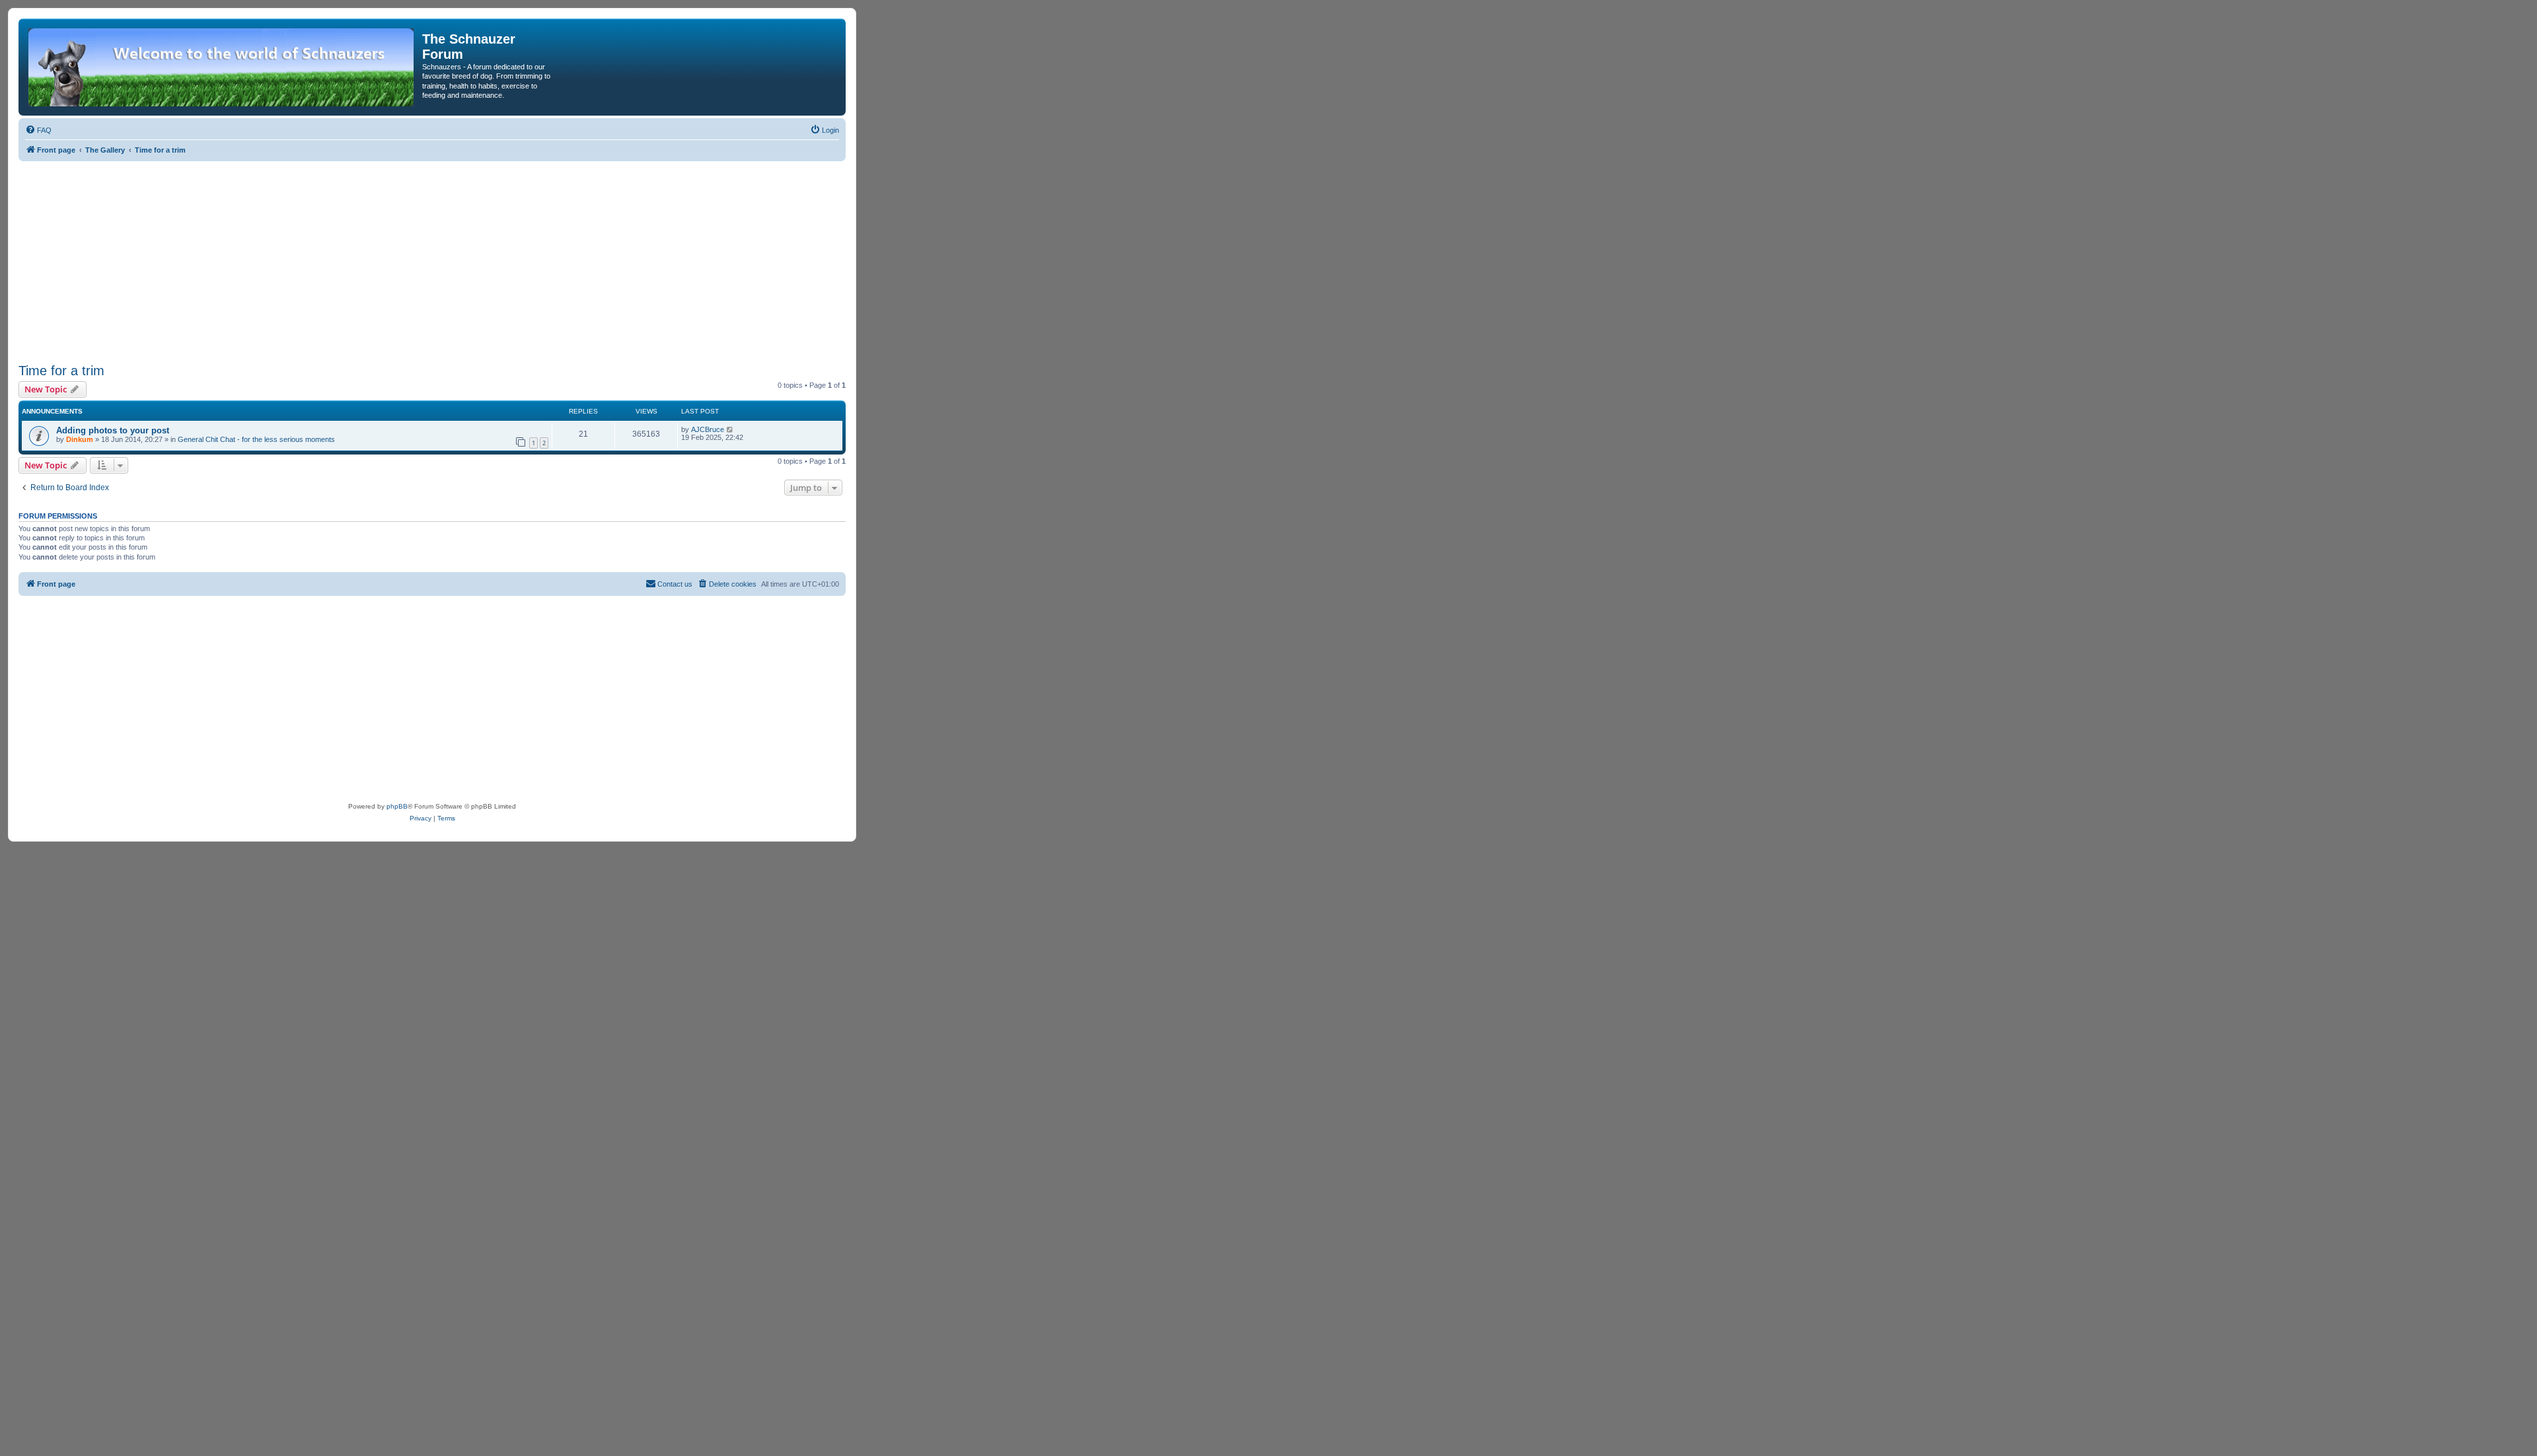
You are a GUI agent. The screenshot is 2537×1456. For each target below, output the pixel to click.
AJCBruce (708, 429)
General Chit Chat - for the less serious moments (256, 439)
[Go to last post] (730, 429)
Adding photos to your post (113, 430)
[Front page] (222, 67)
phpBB (397, 806)
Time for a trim (61, 371)
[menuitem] (38, 130)
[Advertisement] (432, 260)
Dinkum (80, 439)
